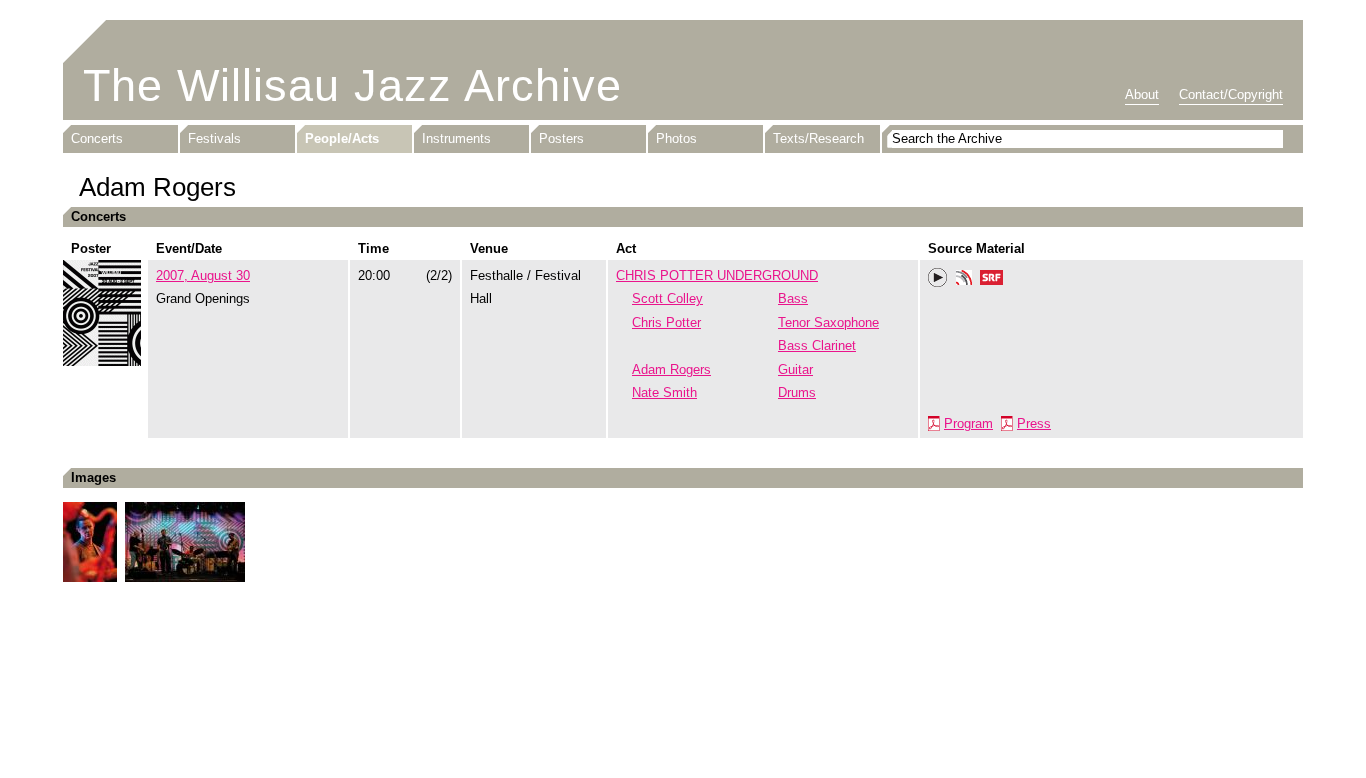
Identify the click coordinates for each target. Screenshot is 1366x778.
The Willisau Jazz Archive (352, 85)
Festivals (214, 138)
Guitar (795, 369)
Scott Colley (667, 298)
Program (968, 423)
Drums (797, 392)
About (1142, 94)
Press (1034, 423)
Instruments (456, 138)
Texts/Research (818, 138)
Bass (793, 298)
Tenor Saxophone (828, 322)
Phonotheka (964, 280)
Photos (676, 138)
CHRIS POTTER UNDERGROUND (717, 275)
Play (938, 278)
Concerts (97, 138)
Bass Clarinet (817, 345)
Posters (561, 138)
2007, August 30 (203, 275)
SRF (992, 280)
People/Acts (342, 138)
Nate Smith (664, 392)
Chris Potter (666, 322)
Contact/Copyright (1231, 94)
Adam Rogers (671, 369)
